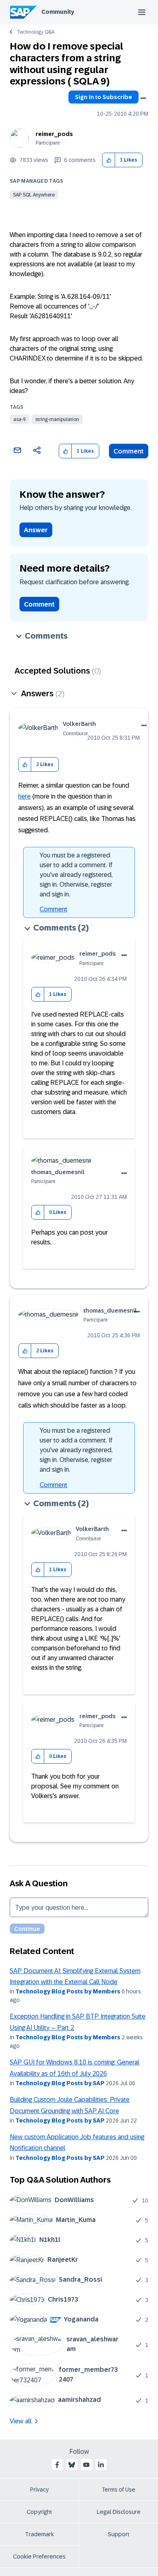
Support (119, 2534)
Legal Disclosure (119, 2512)
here (25, 796)
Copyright (39, 2512)
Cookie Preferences (39, 2557)
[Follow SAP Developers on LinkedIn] (101, 2465)
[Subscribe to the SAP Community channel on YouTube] (86, 2465)
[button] (109, 160)
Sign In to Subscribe (104, 97)
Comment (129, 451)
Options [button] (143, 98)
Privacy (39, 2490)
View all (21, 2421)
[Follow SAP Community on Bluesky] (72, 2465)
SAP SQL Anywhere (34, 195)
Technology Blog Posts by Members (68, 1991)
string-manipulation (57, 419)
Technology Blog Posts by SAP (60, 2083)
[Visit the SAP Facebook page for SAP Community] (57, 2465)
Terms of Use (118, 2490)
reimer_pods (54, 134)
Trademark (39, 2534)
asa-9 (20, 419)
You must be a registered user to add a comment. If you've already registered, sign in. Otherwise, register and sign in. (76, 875)
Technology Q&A (36, 32)
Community (58, 12)
